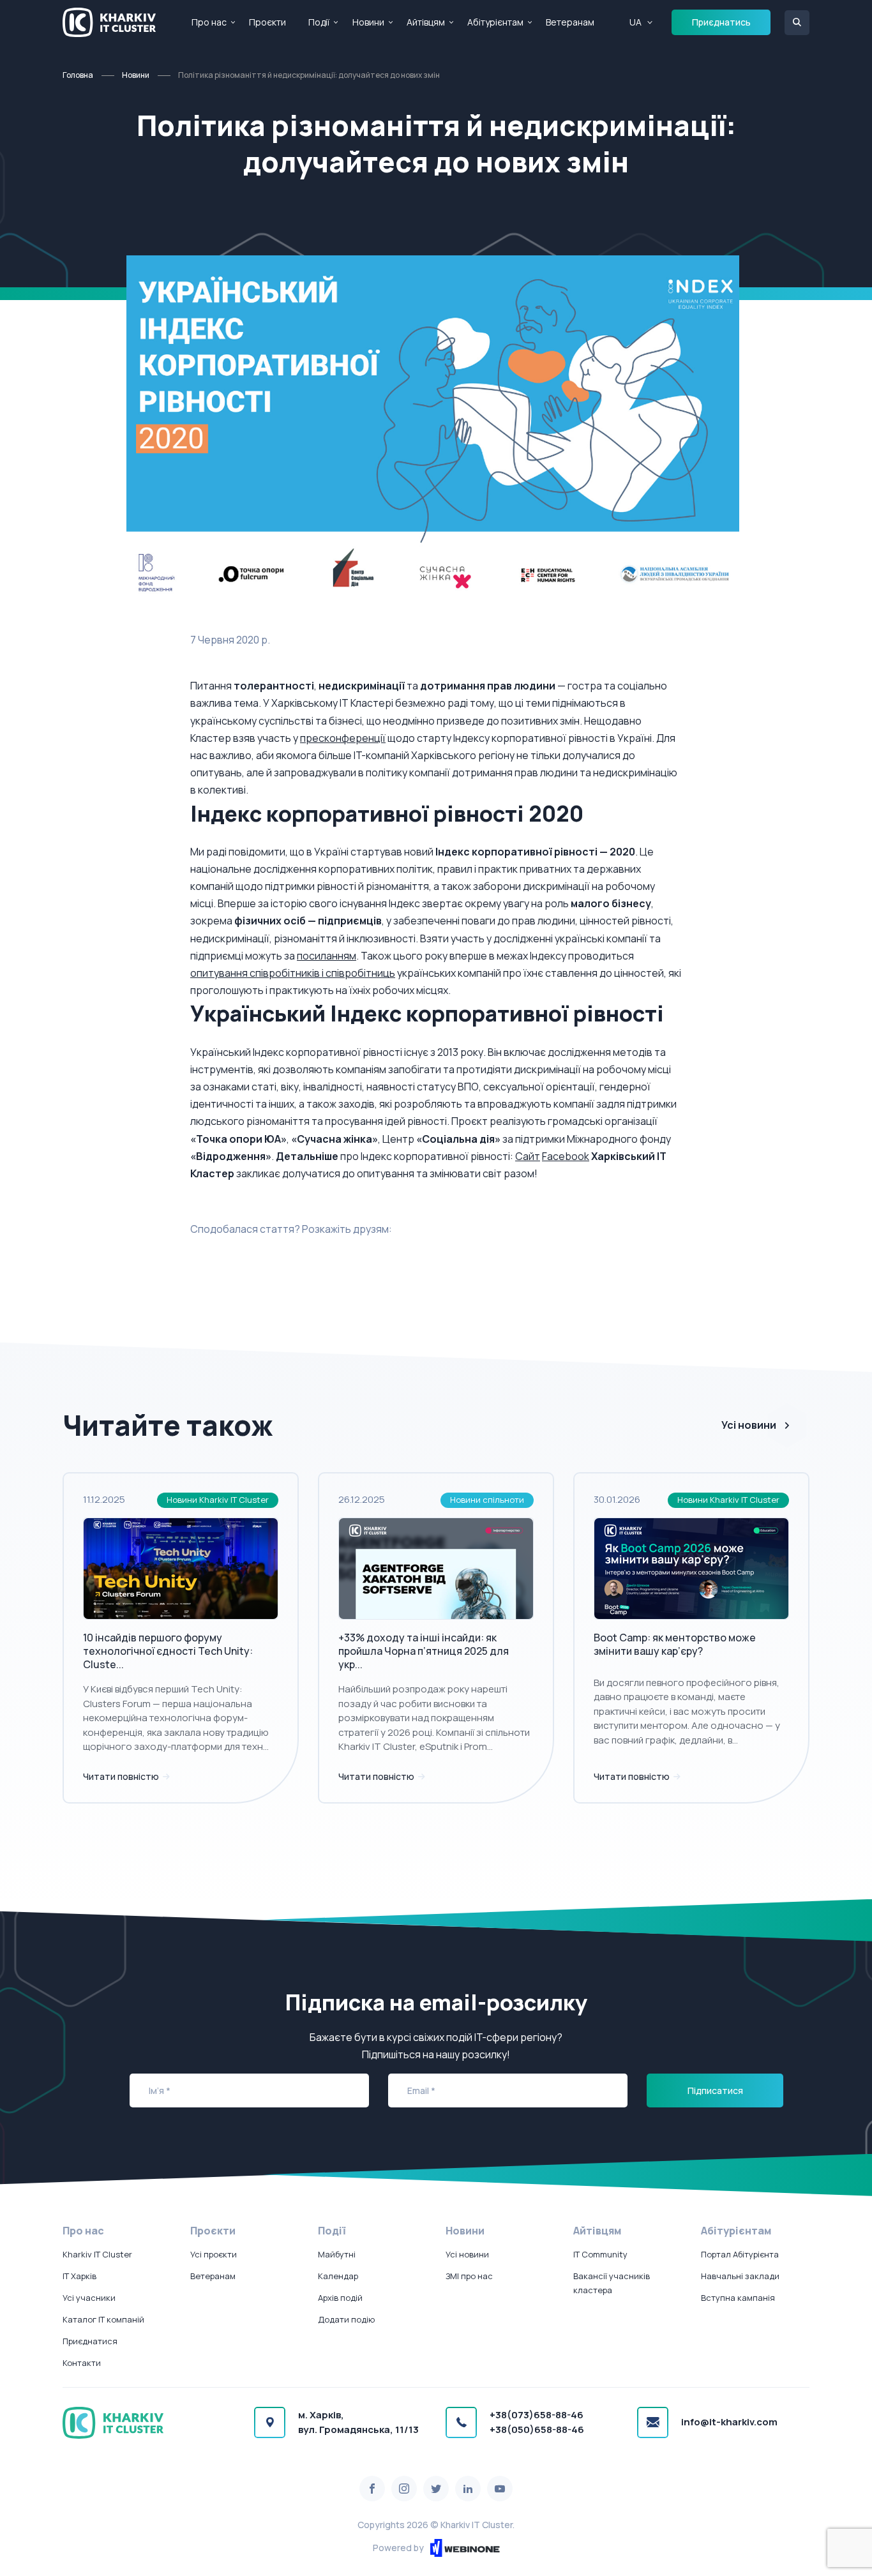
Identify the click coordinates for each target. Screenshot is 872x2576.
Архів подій (340, 2298)
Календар (338, 2276)
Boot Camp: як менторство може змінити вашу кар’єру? (675, 1644)
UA (635, 22)
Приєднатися (90, 2341)
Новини (368, 22)
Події (319, 22)
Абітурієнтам (495, 22)
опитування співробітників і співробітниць (293, 973)
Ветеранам (570, 22)
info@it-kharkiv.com (729, 2422)
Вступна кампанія (738, 2298)
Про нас (209, 22)
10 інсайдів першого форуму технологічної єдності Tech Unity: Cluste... (168, 1651)
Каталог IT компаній (103, 2319)
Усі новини (749, 1425)
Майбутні (337, 2254)
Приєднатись (721, 22)
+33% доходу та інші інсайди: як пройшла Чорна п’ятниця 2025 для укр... (424, 1651)
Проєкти (267, 22)
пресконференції (343, 738)
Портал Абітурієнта (740, 2254)
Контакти (82, 2363)
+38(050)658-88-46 (537, 2429)
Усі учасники (89, 2298)
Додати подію (346, 2319)
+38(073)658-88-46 (537, 2415)
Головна (78, 75)
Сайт (528, 1156)
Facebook (566, 1156)
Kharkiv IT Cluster (97, 2254)
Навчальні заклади (740, 2276)
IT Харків (79, 2276)
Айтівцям (426, 22)
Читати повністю (122, 1776)
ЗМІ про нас (469, 2276)
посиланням (327, 956)
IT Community (600, 2254)
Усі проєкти (214, 2254)
